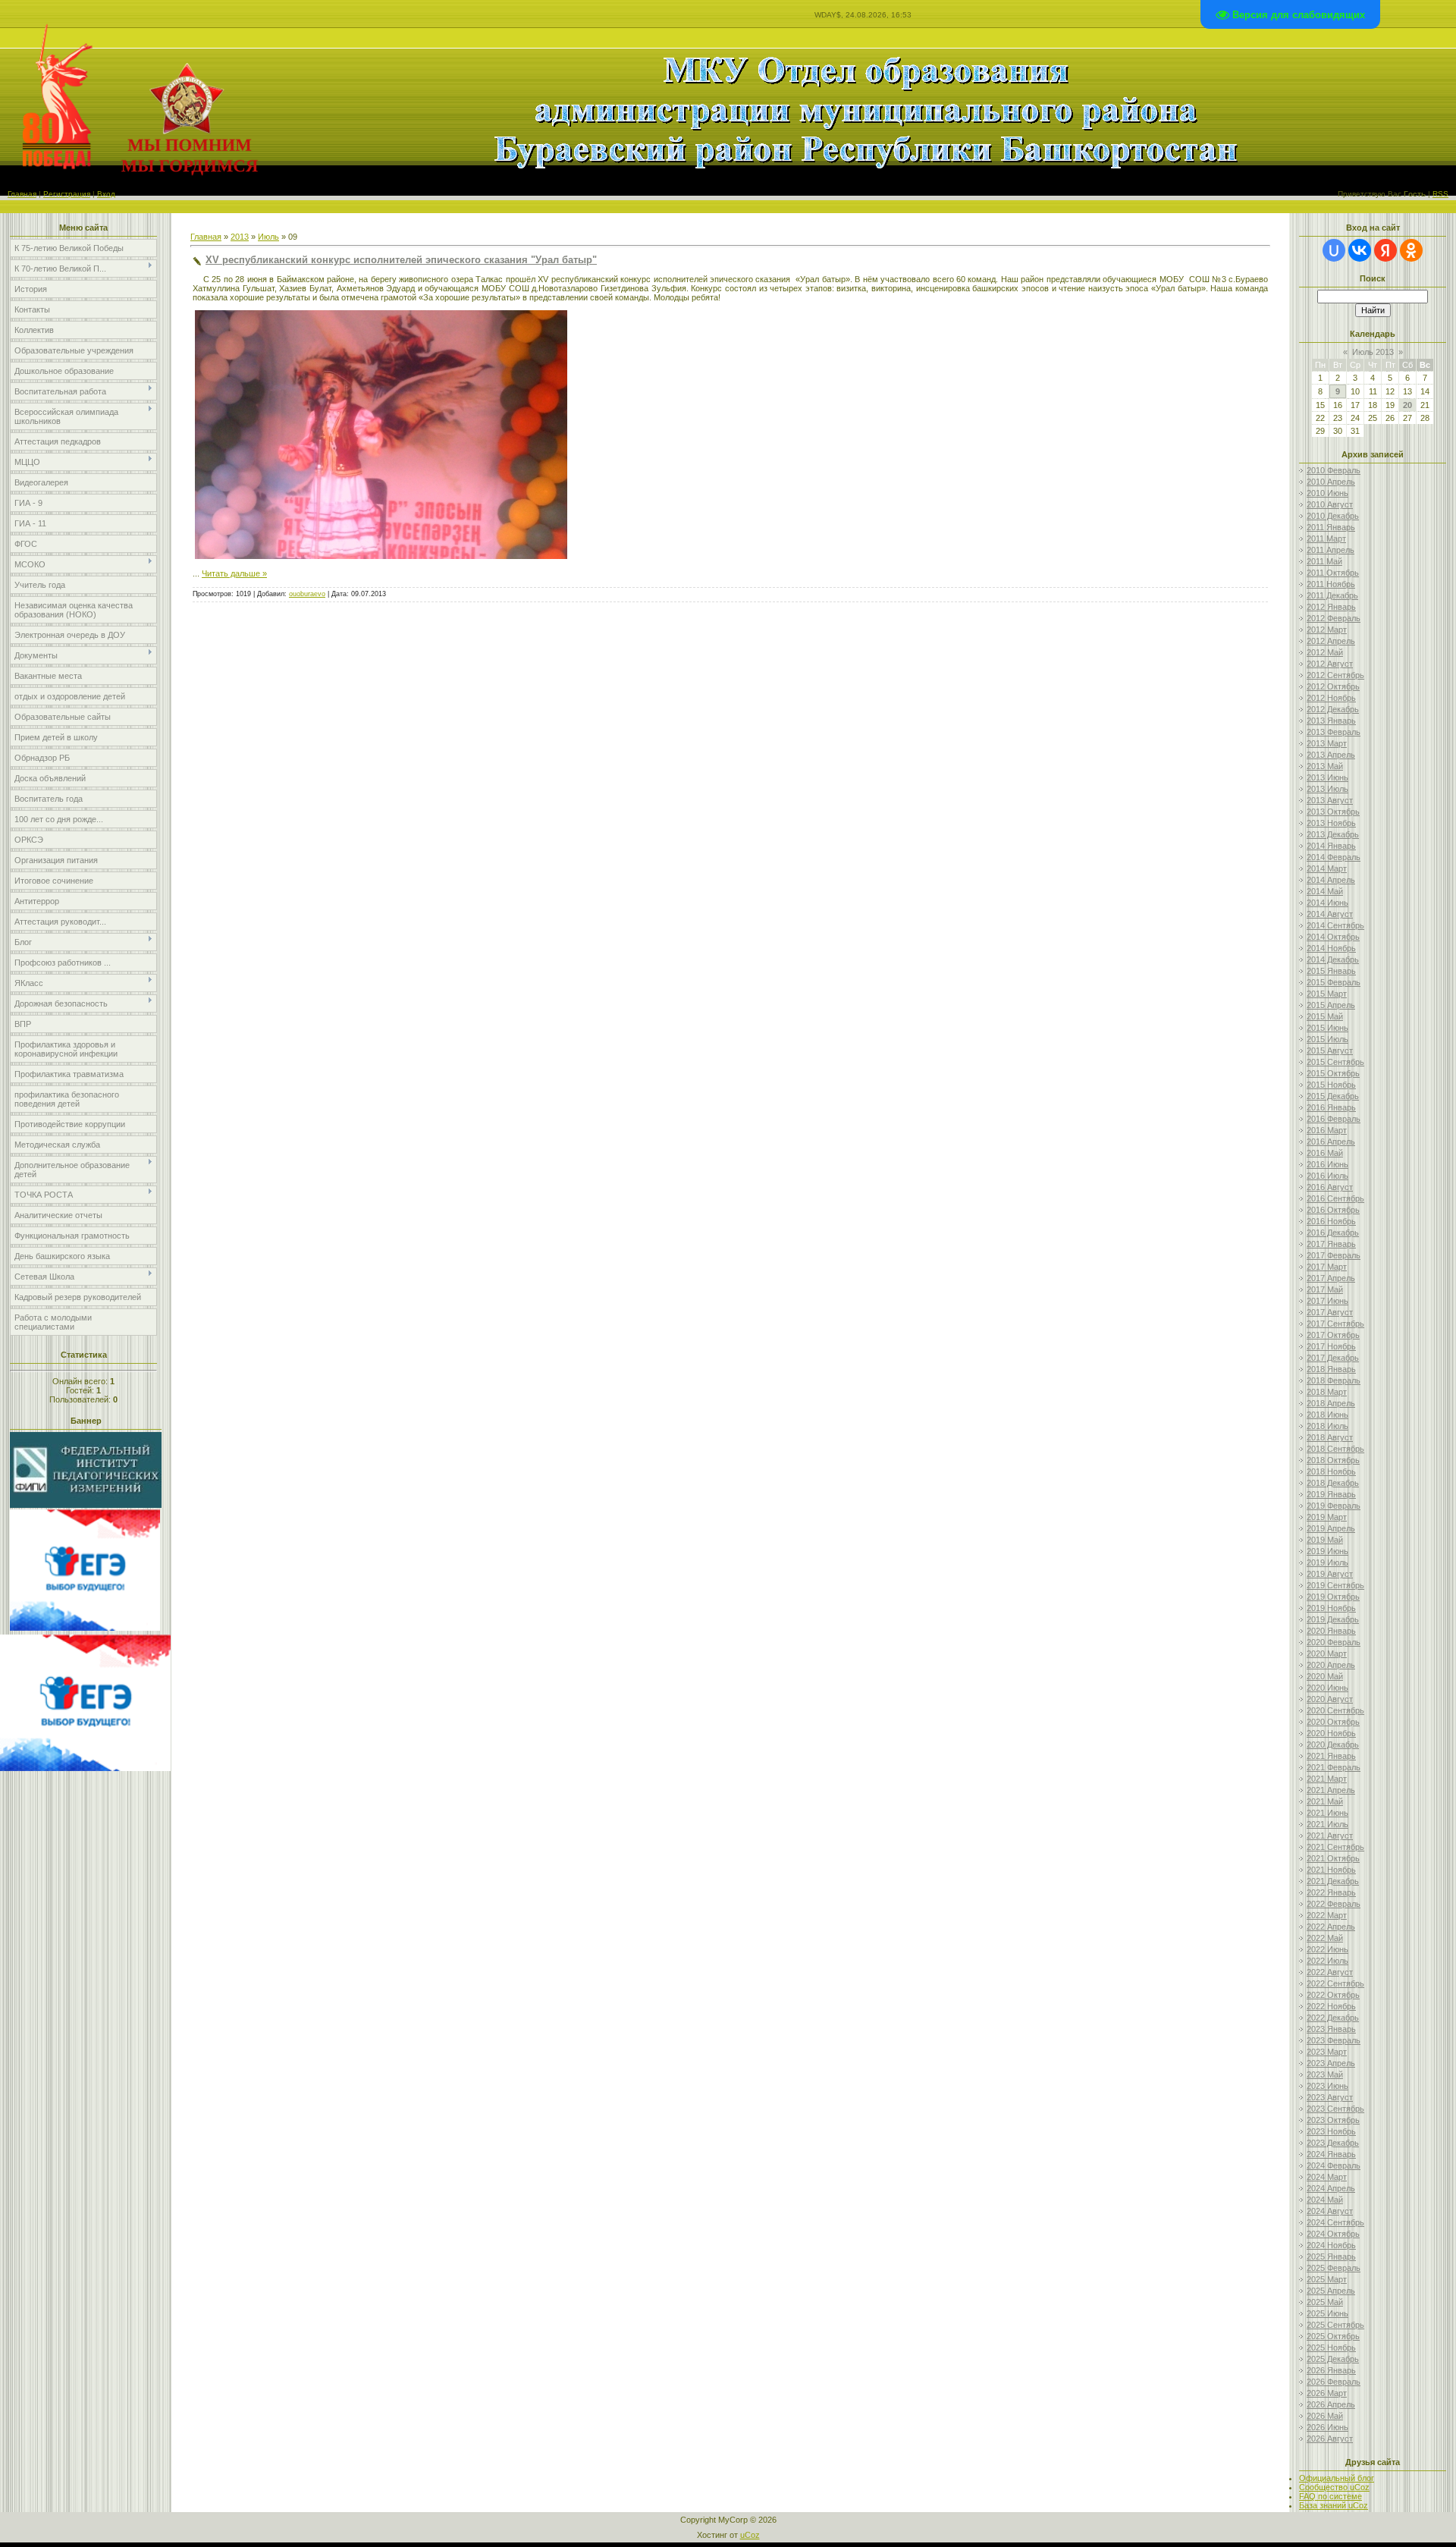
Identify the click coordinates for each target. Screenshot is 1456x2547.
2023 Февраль (1334, 2040)
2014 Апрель (1331, 880)
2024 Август (1330, 2211)
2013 (240, 237)
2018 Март (1327, 1392)
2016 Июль (1327, 1176)
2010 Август (1330, 504)
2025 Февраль (1334, 2268)
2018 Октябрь (1333, 1460)
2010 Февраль (1334, 470)
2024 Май (1325, 2200)
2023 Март (1327, 2052)
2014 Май (1325, 891)
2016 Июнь (1327, 1164)
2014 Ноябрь (1331, 948)
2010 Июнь (1327, 493)
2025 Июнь (1327, 2313)
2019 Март (1327, 1517)
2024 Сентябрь (1335, 2222)
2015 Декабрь (1333, 1096)
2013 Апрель (1331, 755)
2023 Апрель (1331, 2063)
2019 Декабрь (1333, 1619)
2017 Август (1330, 1312)
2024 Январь (1331, 2154)
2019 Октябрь (1333, 1597)
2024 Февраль (1334, 2165)
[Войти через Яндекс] (1385, 250)
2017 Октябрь (1333, 1335)
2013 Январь (1331, 721)
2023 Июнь (1327, 2086)
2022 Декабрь (1333, 2018)
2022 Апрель (1331, 1927)
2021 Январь (1331, 1756)
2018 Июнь (1327, 1415)
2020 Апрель (1331, 1665)
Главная (22, 194)
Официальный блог (1337, 2478)
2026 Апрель (1331, 2404)
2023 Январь (1331, 2029)
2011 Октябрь (1333, 573)
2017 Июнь (1327, 1301)
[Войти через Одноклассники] (1411, 250)
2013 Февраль (1334, 732)
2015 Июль (1327, 1039)
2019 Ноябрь (1331, 1608)
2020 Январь (1331, 1631)
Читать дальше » (234, 573)
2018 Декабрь (1333, 1483)
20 (1407, 405)
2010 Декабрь (1333, 516)
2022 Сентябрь (1335, 1983)
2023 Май (1325, 2074)
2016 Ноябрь (1331, 1221)
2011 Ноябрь (1331, 584)
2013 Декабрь (1333, 834)
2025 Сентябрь (1335, 2325)
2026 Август (1330, 2439)
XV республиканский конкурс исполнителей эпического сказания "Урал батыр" (401, 260)
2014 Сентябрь (1335, 925)
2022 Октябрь (1333, 1995)
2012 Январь (1331, 607)
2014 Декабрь (1333, 959)
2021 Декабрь (1333, 1881)
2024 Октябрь (1333, 2234)
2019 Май (1325, 1540)
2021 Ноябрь (1331, 1870)
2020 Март (1327, 1654)
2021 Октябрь (1333, 1858)
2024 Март (1327, 2177)
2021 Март (1327, 1779)
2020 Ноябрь (1331, 1733)
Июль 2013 (1373, 352)
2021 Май (1325, 1801)
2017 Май (1325, 1289)
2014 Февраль (1334, 857)
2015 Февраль (1334, 982)
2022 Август (1330, 1972)
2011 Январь (1331, 527)
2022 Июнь (1327, 1949)
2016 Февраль (1334, 1119)
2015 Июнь (1327, 1028)
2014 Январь (1331, 846)
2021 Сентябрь (1335, 1847)
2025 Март (1327, 2279)
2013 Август (1330, 800)
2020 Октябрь (1333, 1722)
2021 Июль (1327, 1824)
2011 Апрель (1330, 550)
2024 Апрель (1331, 2188)
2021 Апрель (1331, 1790)
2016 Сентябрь (1335, 1198)
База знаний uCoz (1334, 2505)
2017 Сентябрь (1335, 1324)
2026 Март (1327, 2393)
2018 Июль (1327, 1426)
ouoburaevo (307, 594)
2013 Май (1325, 766)
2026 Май (1325, 2416)
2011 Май (1324, 561)
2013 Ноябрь (1331, 823)
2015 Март (1327, 994)
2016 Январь (1331, 1107)
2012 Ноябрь (1331, 698)
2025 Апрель (1331, 2291)
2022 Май (1325, 1938)
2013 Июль (1327, 789)
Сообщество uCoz (1334, 2487)
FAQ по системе (1330, 2496)
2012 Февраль (1334, 618)
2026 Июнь (1327, 2427)
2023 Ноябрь (1331, 2131)
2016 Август (1330, 1187)
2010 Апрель (1331, 482)
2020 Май (1325, 1676)
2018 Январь (1331, 1369)
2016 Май (1325, 1153)
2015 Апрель (1331, 1005)
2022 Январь (1331, 1892)
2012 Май (1325, 652)
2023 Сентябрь (1335, 2109)
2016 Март (1327, 1130)
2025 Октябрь (1333, 2336)
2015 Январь (1331, 971)
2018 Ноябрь (1331, 1471)
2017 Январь (1331, 1244)
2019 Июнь (1327, 1551)
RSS (1440, 194)
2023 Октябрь (1333, 2120)
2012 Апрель (1331, 641)
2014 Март (1327, 868)
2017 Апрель (1331, 1278)
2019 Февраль (1334, 1506)
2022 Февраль (1334, 1904)
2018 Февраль (1334, 1380)
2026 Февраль (1334, 2382)
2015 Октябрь (1333, 1073)
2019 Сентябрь (1335, 1585)
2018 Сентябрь (1335, 1449)
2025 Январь (1331, 2256)
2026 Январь (1331, 2370)
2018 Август (1330, 1437)
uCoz (750, 2535)
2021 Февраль (1334, 1767)
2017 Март (1327, 1267)
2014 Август (1330, 914)
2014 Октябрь (1333, 937)
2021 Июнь (1327, 1813)
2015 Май (1325, 1016)
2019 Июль (1327, 1562)
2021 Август (1330, 1836)
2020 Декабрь (1333, 1745)
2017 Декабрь (1333, 1358)
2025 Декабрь (1333, 2359)
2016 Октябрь (1333, 1210)
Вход (106, 194)
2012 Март (1327, 630)
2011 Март (1326, 539)
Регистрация (67, 194)
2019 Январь (1331, 1494)
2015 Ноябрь (1331, 1085)
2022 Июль (1327, 1961)
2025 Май (1325, 2302)
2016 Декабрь (1333, 1233)
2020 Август (1330, 1699)
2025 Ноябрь (1331, 2348)
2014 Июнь (1327, 903)
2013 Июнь (1327, 777)
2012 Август (1330, 664)
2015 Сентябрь (1335, 1062)
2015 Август (1330, 1051)
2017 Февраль (1334, 1255)
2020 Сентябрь (1335, 1710)
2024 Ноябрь (1331, 2245)
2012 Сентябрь (1335, 675)
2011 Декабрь (1332, 595)
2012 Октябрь (1333, 686)
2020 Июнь (1327, 1688)
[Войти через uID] (1334, 250)
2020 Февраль (1334, 1642)
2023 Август (1330, 2097)
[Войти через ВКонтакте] (1360, 250)
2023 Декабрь (1333, 2143)
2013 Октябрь (1333, 812)
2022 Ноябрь (1331, 2006)
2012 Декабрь (1333, 709)
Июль (268, 237)
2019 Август (1330, 1574)
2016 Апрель (1331, 1142)
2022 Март (1327, 1915)
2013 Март (1327, 743)
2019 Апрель (1331, 1528)
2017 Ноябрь (1331, 1346)
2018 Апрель (1331, 1403)
